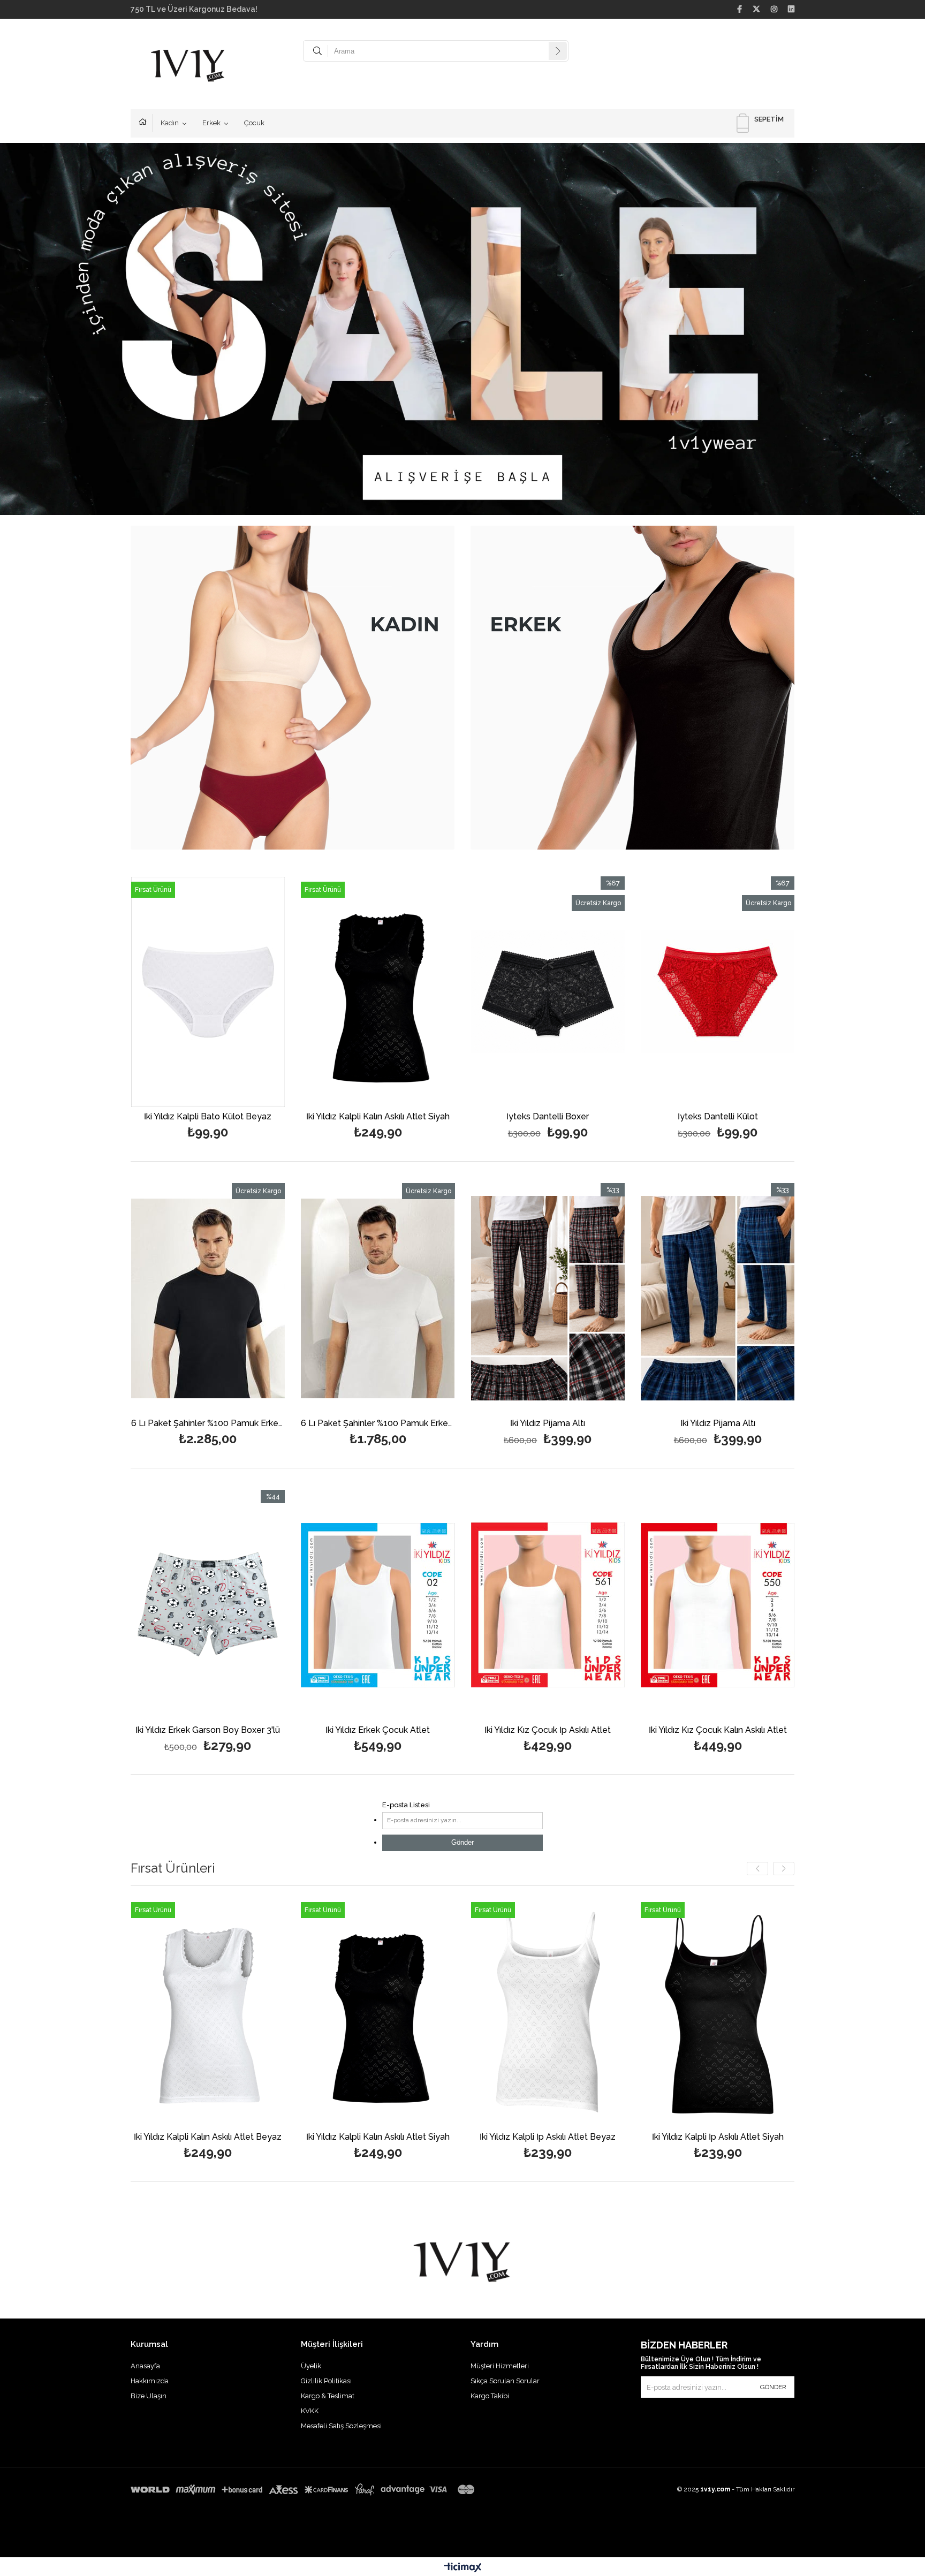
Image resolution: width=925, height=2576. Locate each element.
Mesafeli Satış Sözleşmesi (341, 2426)
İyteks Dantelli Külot (252, 1117)
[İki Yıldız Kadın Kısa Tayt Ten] (762, 992)
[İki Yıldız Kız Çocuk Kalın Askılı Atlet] (378, 1605)
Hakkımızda (150, 2381)
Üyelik (311, 2366)
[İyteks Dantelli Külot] (252, 992)
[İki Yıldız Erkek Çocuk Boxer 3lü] (548, 1605)
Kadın (170, 123)
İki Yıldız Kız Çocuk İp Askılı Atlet (208, 1730)
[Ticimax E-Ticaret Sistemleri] (463, 2568)
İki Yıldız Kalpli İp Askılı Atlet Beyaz (208, 2137)
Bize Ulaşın (149, 2396)
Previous (37, 335)
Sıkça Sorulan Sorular (505, 2381)
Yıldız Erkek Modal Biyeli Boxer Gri (642, 1424)
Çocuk (254, 123)
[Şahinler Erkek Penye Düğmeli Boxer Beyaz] (718, 2012)
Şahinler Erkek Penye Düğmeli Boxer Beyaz (718, 2137)
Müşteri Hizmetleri (500, 2366)
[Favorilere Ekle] (252, 1009)
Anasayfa (146, 123)
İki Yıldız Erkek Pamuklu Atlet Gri (548, 2137)
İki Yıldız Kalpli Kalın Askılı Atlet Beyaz (592, 1117)
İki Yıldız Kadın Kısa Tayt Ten (762, 1117)
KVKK (310, 2411)
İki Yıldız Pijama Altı (132, 1424)
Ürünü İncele (289, 1009)
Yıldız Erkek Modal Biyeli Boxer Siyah (472, 1424)
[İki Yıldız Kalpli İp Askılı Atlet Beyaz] (208, 2012)
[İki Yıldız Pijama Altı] (132, 1298)
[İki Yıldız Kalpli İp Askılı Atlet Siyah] (378, 2012)
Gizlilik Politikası (326, 2381)
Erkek (211, 123)
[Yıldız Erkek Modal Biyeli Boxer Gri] (642, 1298)
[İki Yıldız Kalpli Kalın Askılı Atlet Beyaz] (592, 992)
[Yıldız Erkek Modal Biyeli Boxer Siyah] (472, 1298)
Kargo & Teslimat (328, 2396)
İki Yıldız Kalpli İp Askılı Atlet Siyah (378, 2137)
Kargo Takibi (490, 2396)
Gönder (462, 1842)
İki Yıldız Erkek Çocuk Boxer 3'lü (548, 1730)
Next (888, 335)
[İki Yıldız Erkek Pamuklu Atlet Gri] (548, 2012)
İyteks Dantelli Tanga (422, 1117)
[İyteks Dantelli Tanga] (422, 992)
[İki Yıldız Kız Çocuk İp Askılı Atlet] (208, 1605)
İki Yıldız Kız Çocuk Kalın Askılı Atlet (378, 1730)
